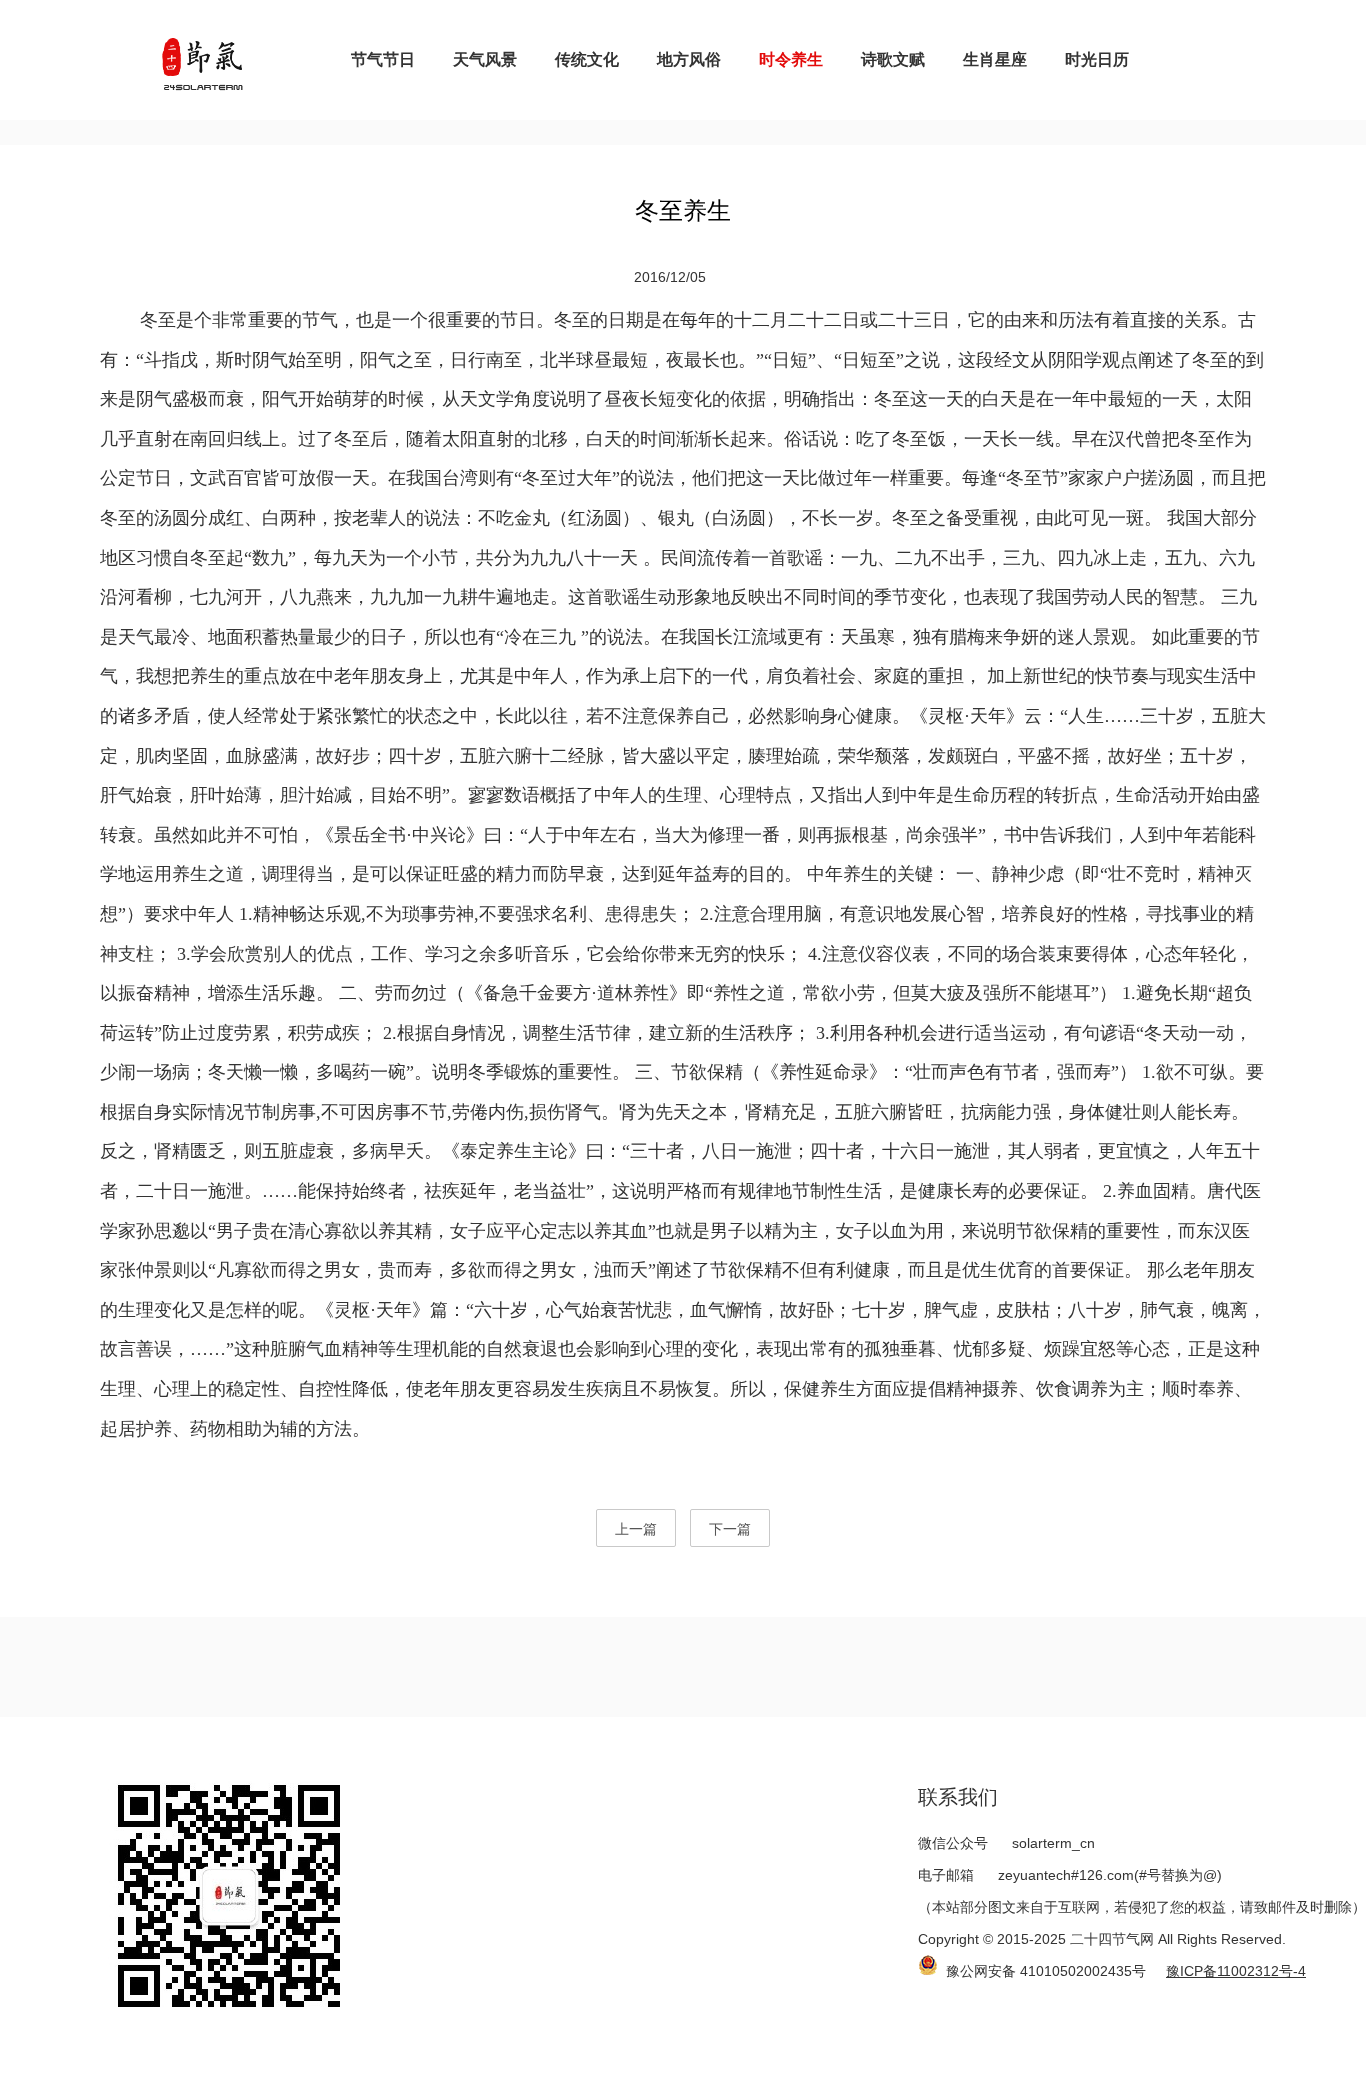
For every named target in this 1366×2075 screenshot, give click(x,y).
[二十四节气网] (202, 60)
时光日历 (1097, 59)
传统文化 (587, 59)
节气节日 (383, 59)
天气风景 (485, 59)
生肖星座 (995, 59)
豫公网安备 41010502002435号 (1046, 1971)
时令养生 (791, 59)
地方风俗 (689, 59)
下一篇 (730, 1529)
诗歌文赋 (893, 59)
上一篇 (636, 1529)
